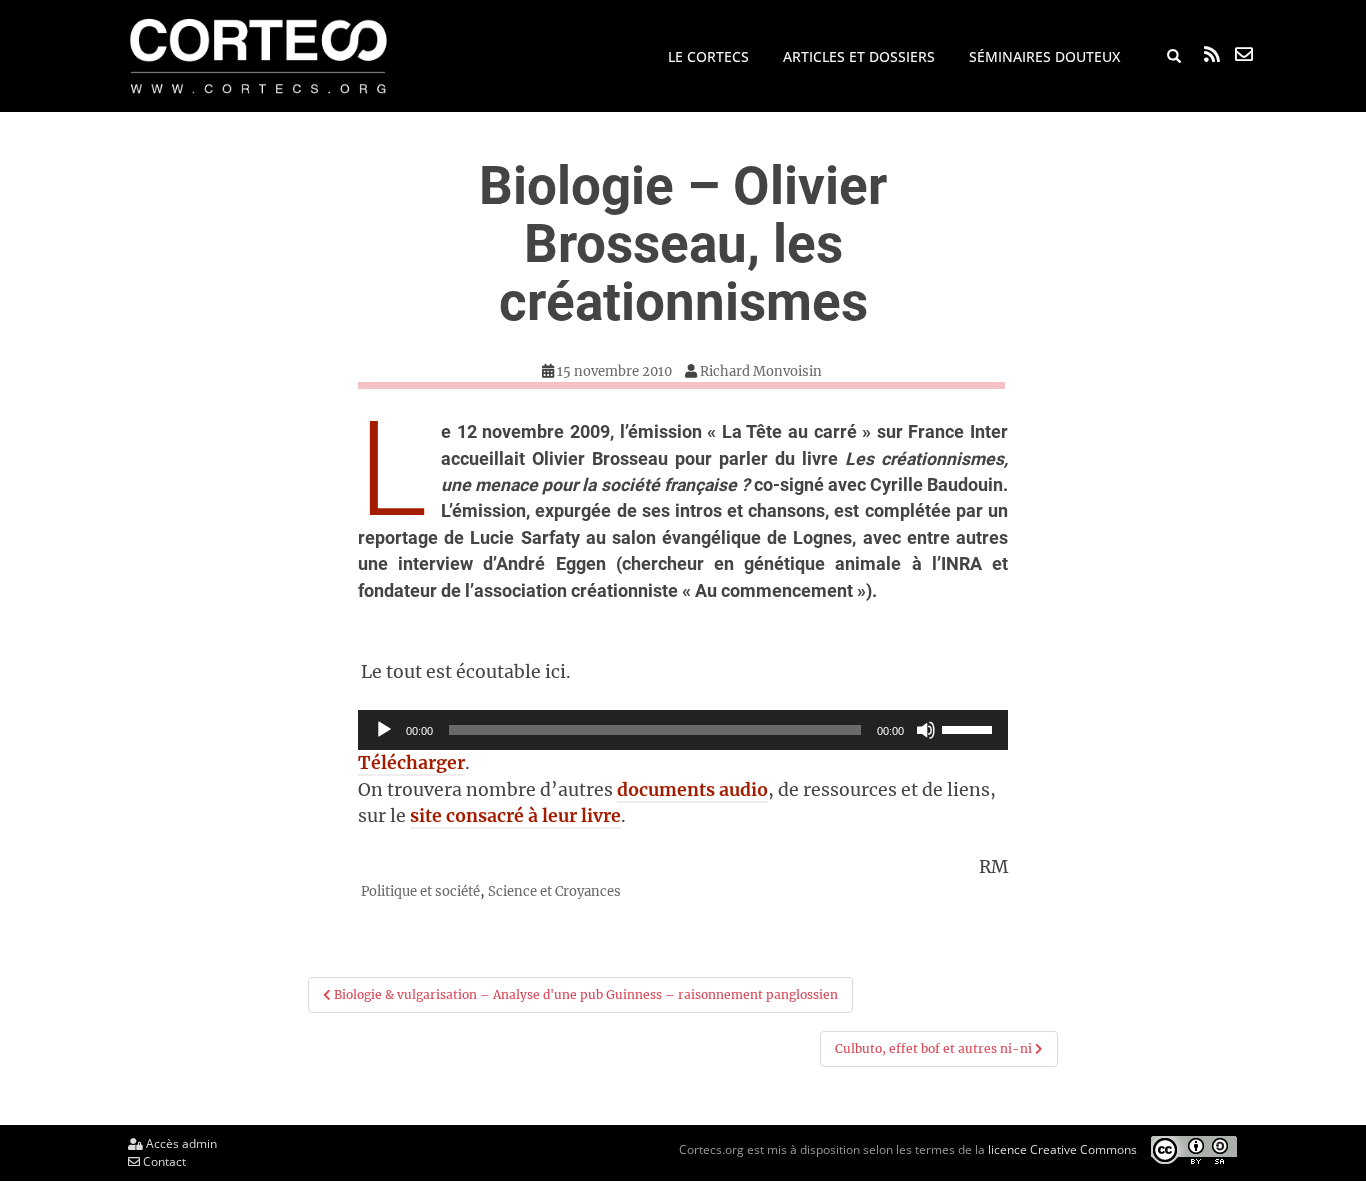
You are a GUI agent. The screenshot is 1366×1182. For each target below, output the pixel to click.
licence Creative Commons (1062, 1149)
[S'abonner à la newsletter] (1244, 54)
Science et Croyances (554, 891)
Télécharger (411, 763)
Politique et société (420, 891)
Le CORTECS (708, 56)
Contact (163, 1161)
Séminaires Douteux (1044, 56)
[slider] (970, 728)
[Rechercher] (1174, 57)
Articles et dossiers (859, 56)
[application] (683, 730)
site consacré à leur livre (515, 816)
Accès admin (180, 1143)
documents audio (692, 790)
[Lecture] (384, 730)
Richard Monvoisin (761, 371)
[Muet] (926, 730)
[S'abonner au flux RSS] (1212, 54)
